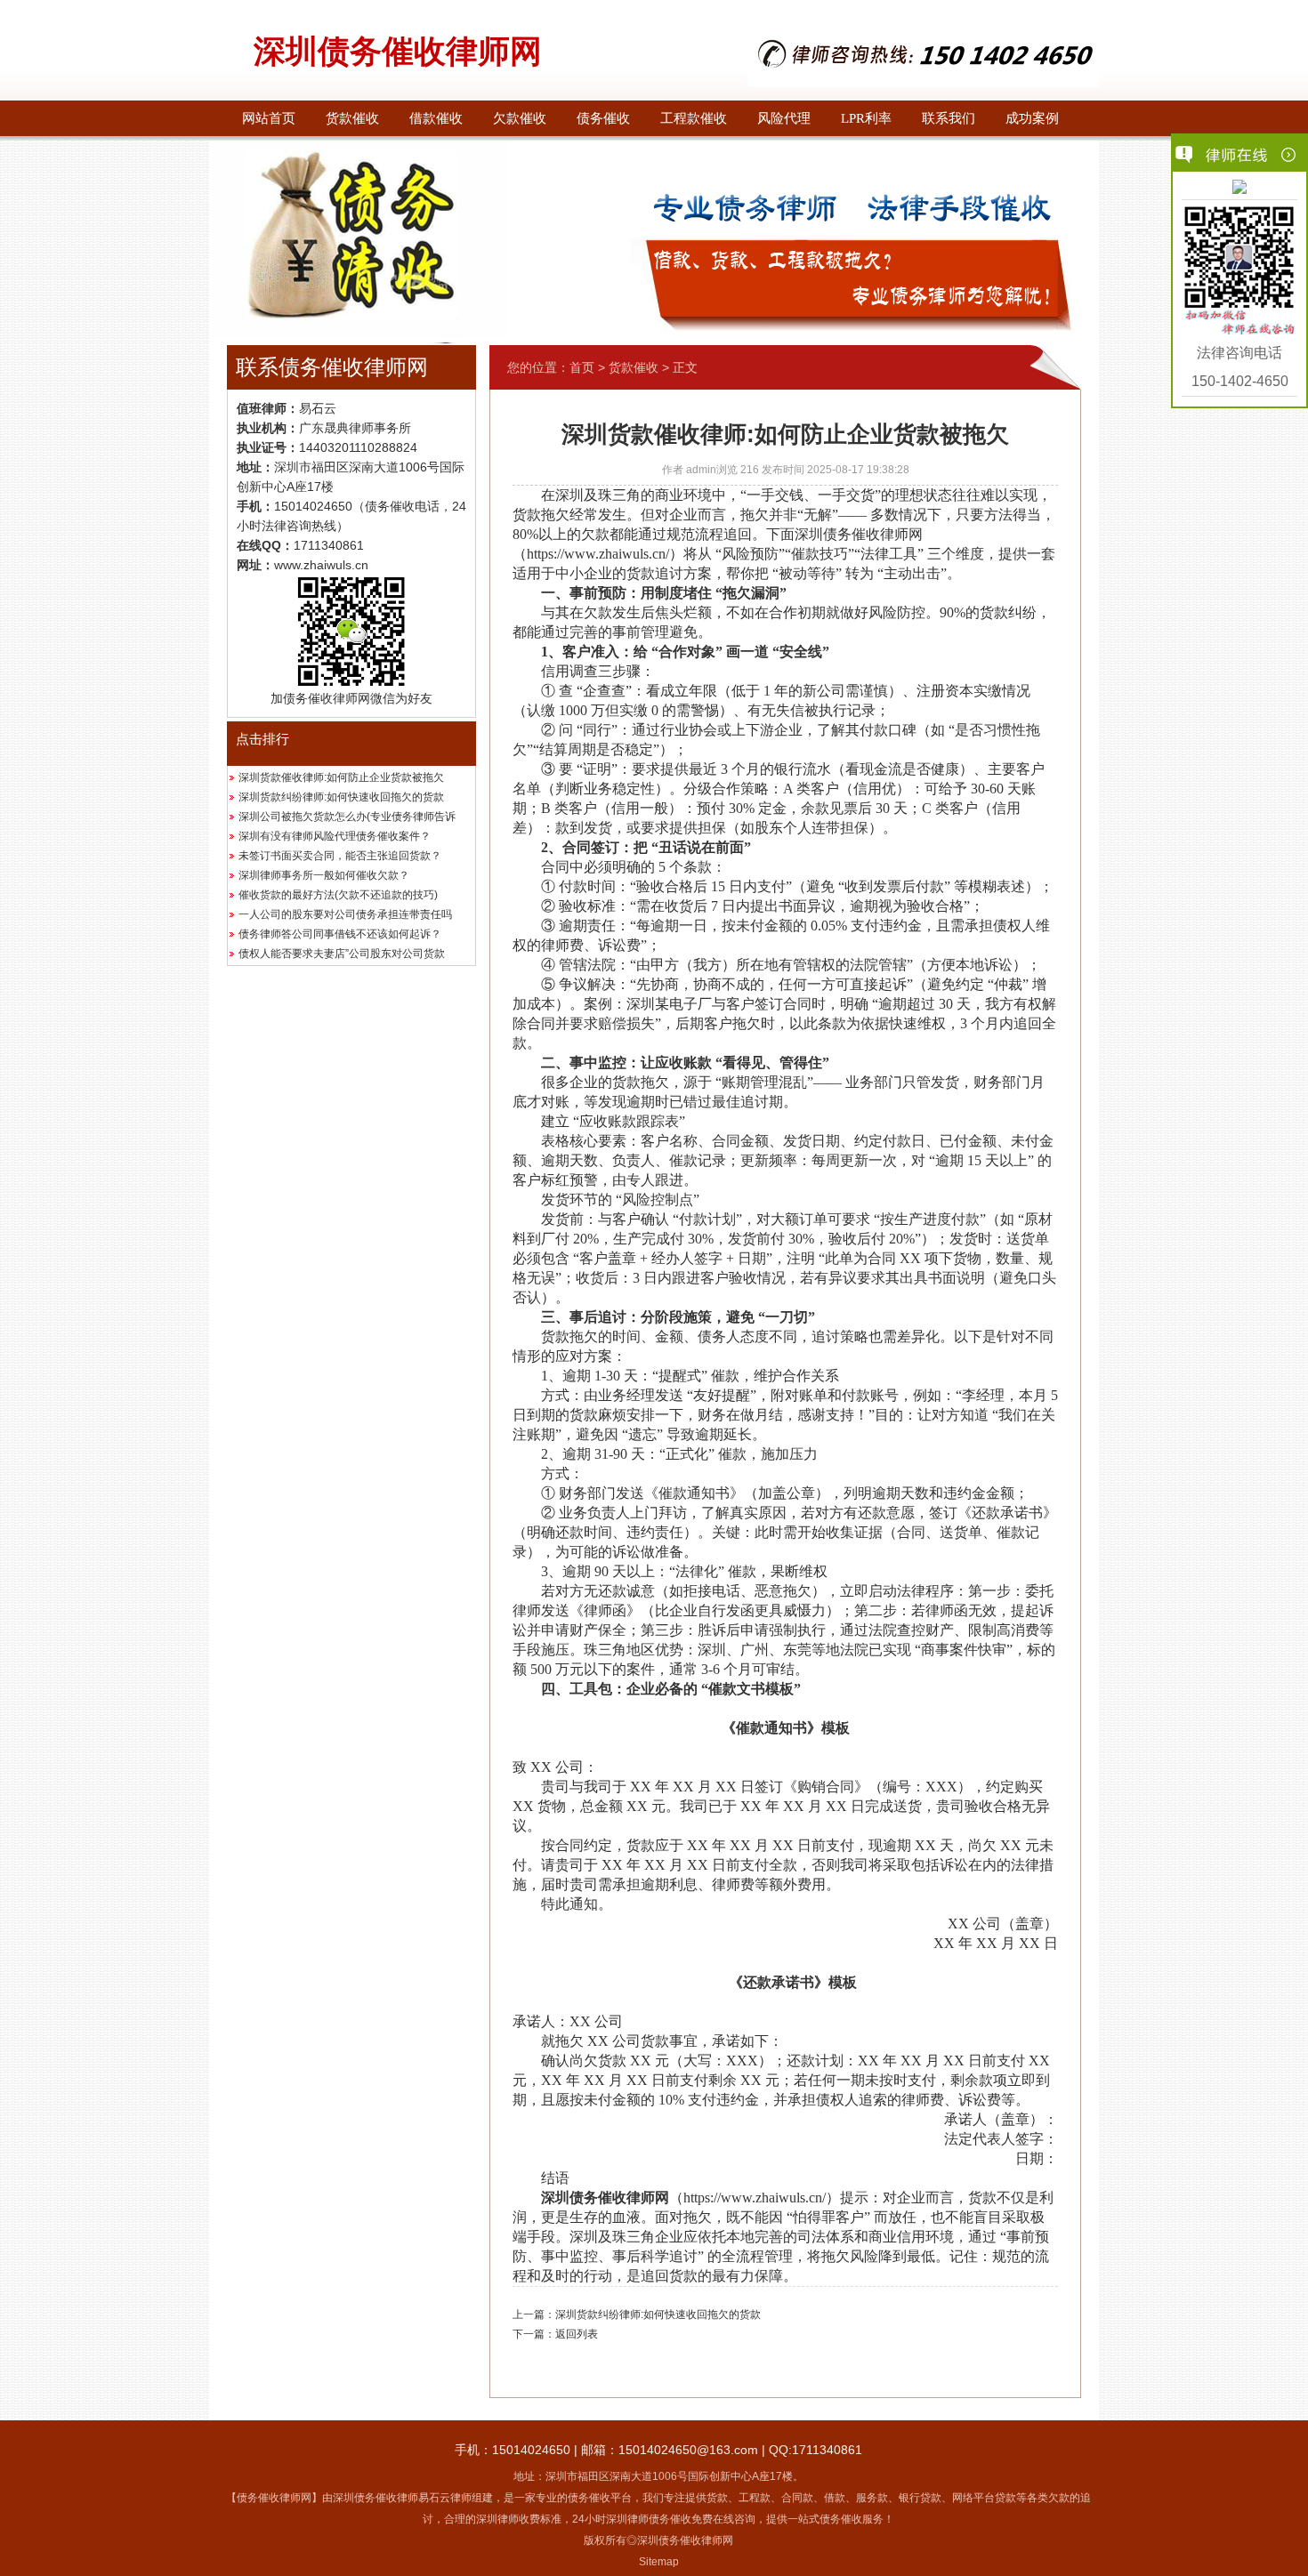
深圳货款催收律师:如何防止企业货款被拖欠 (341, 777)
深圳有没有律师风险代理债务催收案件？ (335, 836)
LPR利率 (866, 118)
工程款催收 (694, 118)
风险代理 (784, 118)
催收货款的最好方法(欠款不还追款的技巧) (338, 895)
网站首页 (269, 118)
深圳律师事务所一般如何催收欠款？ (324, 875)
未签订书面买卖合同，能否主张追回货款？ (340, 856)
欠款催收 (520, 118)
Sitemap (659, 2562)
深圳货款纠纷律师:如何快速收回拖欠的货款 (341, 797)
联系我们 (949, 118)
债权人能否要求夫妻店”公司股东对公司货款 (342, 954)
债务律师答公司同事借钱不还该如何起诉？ (340, 934)
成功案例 (1032, 118)
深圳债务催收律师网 (398, 52)
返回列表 (577, 2334)
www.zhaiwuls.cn (321, 565)
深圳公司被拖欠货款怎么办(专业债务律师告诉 (347, 817)
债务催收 (603, 118)
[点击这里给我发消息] (1239, 189)
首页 (582, 367)
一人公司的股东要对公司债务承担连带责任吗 (345, 914)
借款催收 (436, 118)
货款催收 (352, 118)
